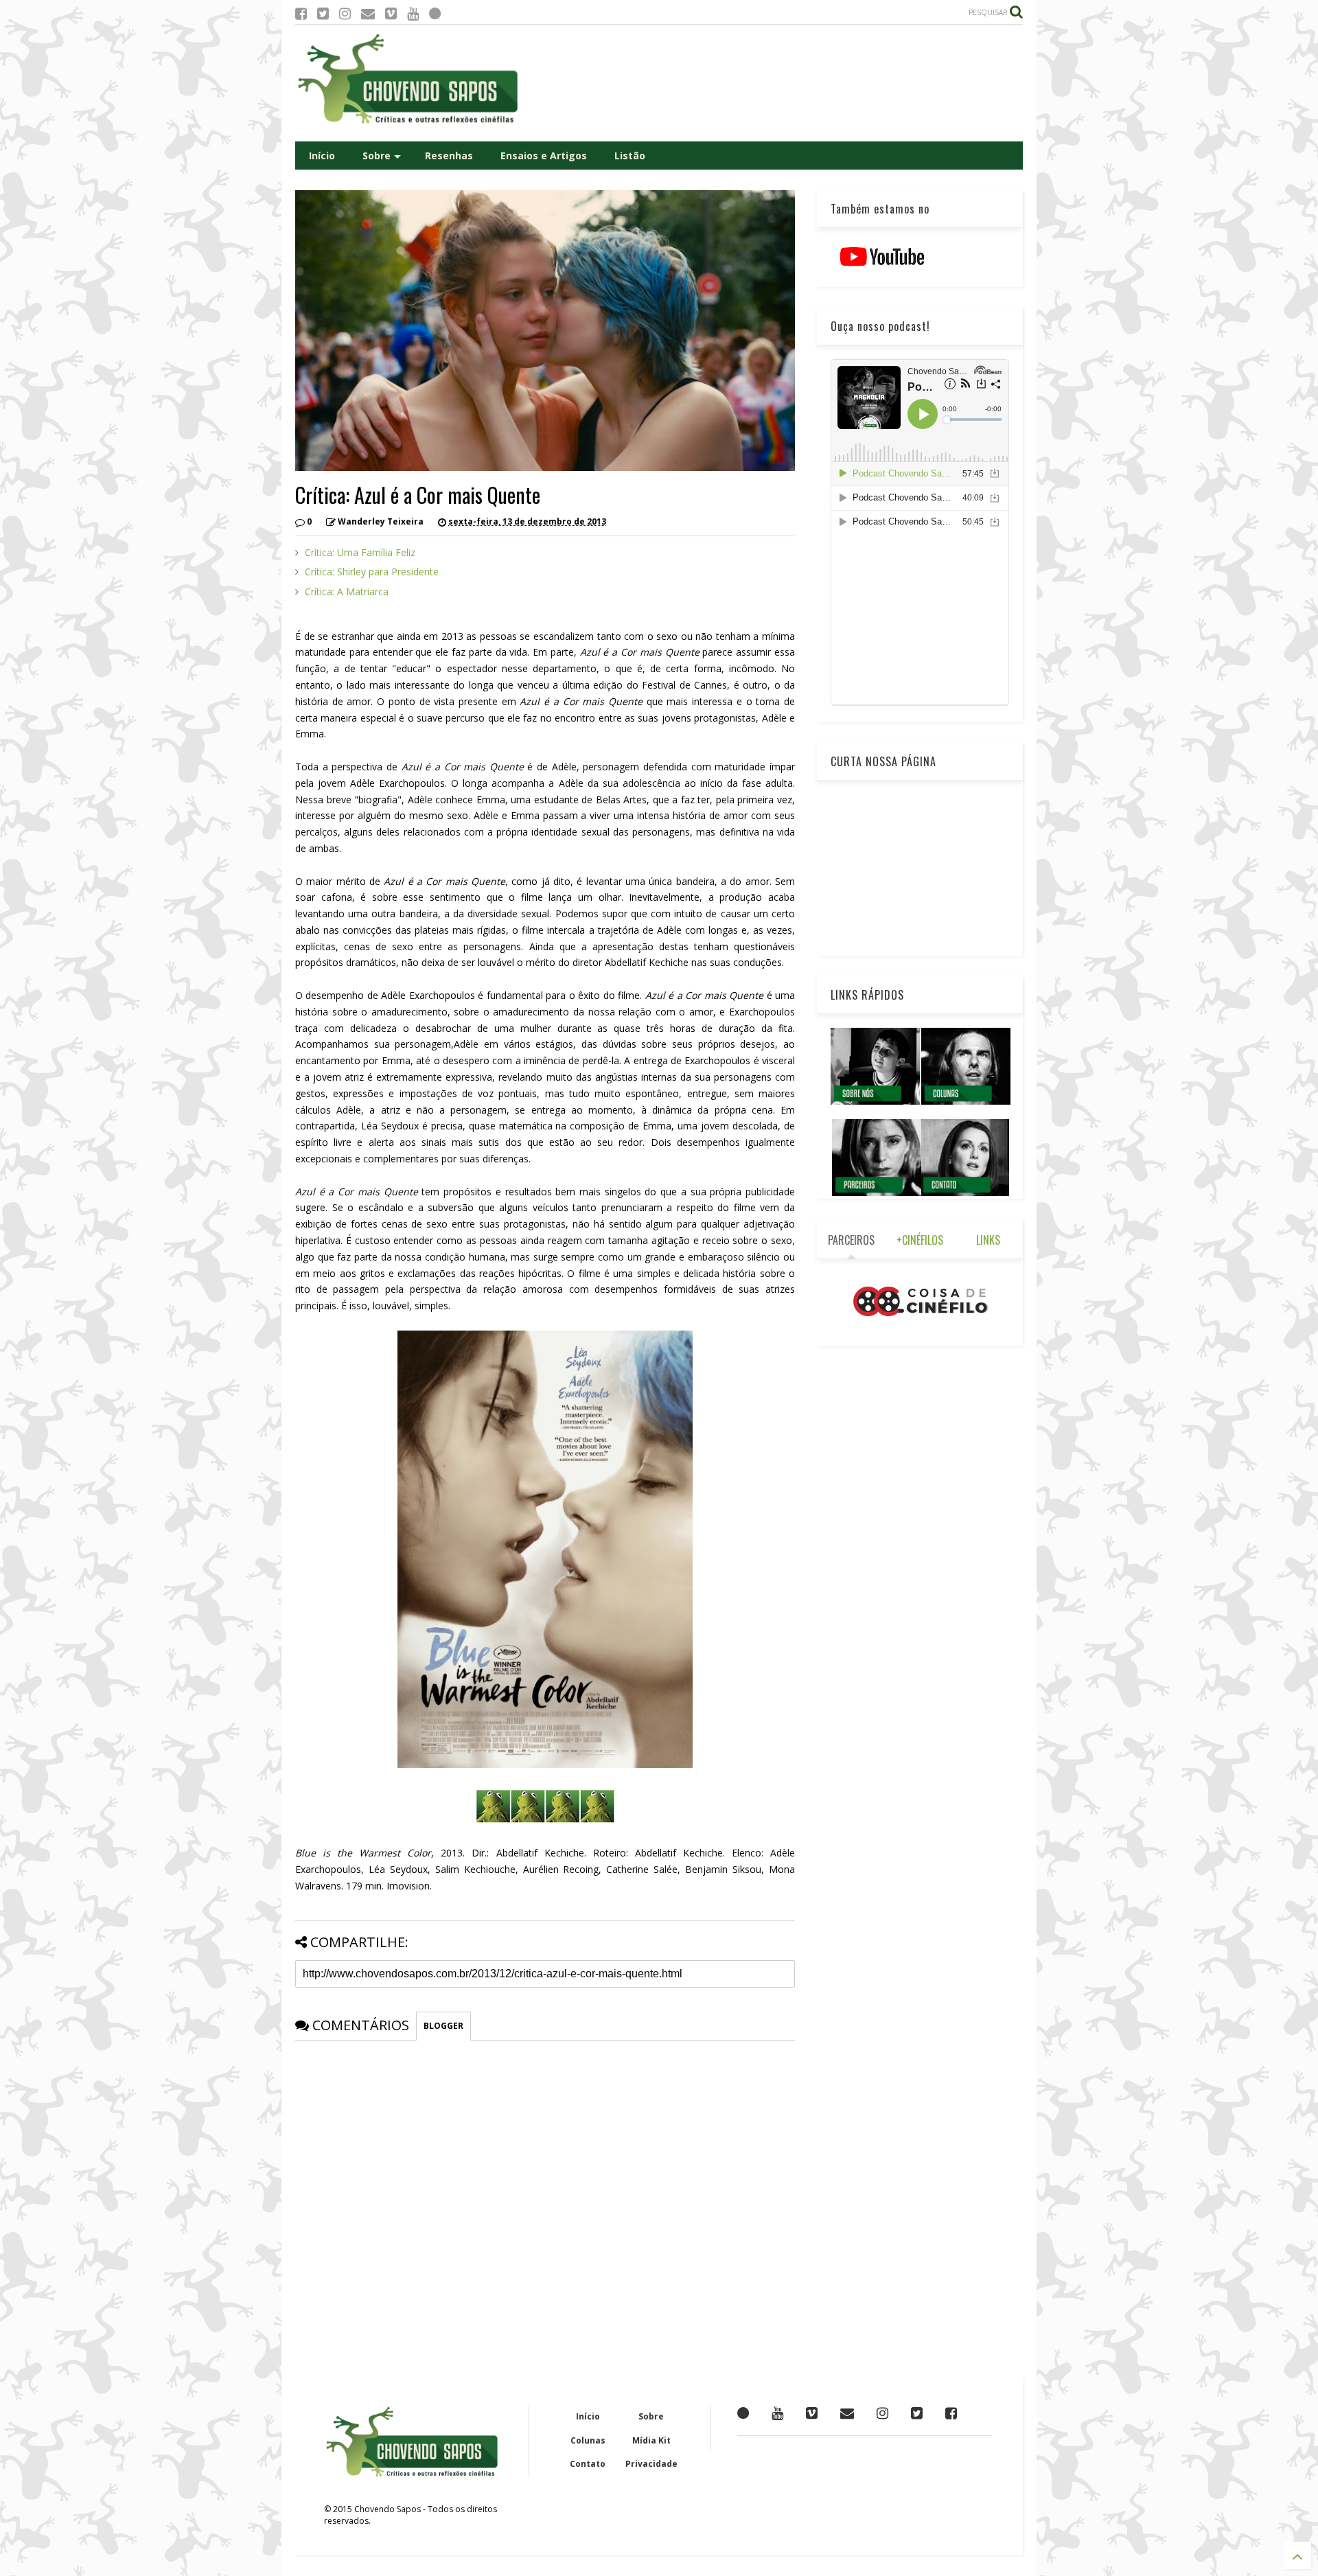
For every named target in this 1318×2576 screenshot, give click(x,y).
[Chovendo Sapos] (409, 124)
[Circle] (435, 13)
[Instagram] (345, 13)
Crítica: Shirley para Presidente (372, 572)
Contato (588, 2464)
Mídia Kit (651, 2440)
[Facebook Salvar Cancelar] (951, 2413)
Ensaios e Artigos (544, 156)
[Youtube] (413, 13)
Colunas (588, 2440)
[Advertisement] (773, 83)
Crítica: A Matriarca (347, 591)
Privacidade (651, 2464)
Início (322, 156)
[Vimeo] (391, 13)
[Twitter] (323, 13)
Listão (630, 156)
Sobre (377, 156)
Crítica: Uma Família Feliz (360, 552)
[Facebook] (301, 13)
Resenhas (449, 156)
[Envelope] (368, 13)
